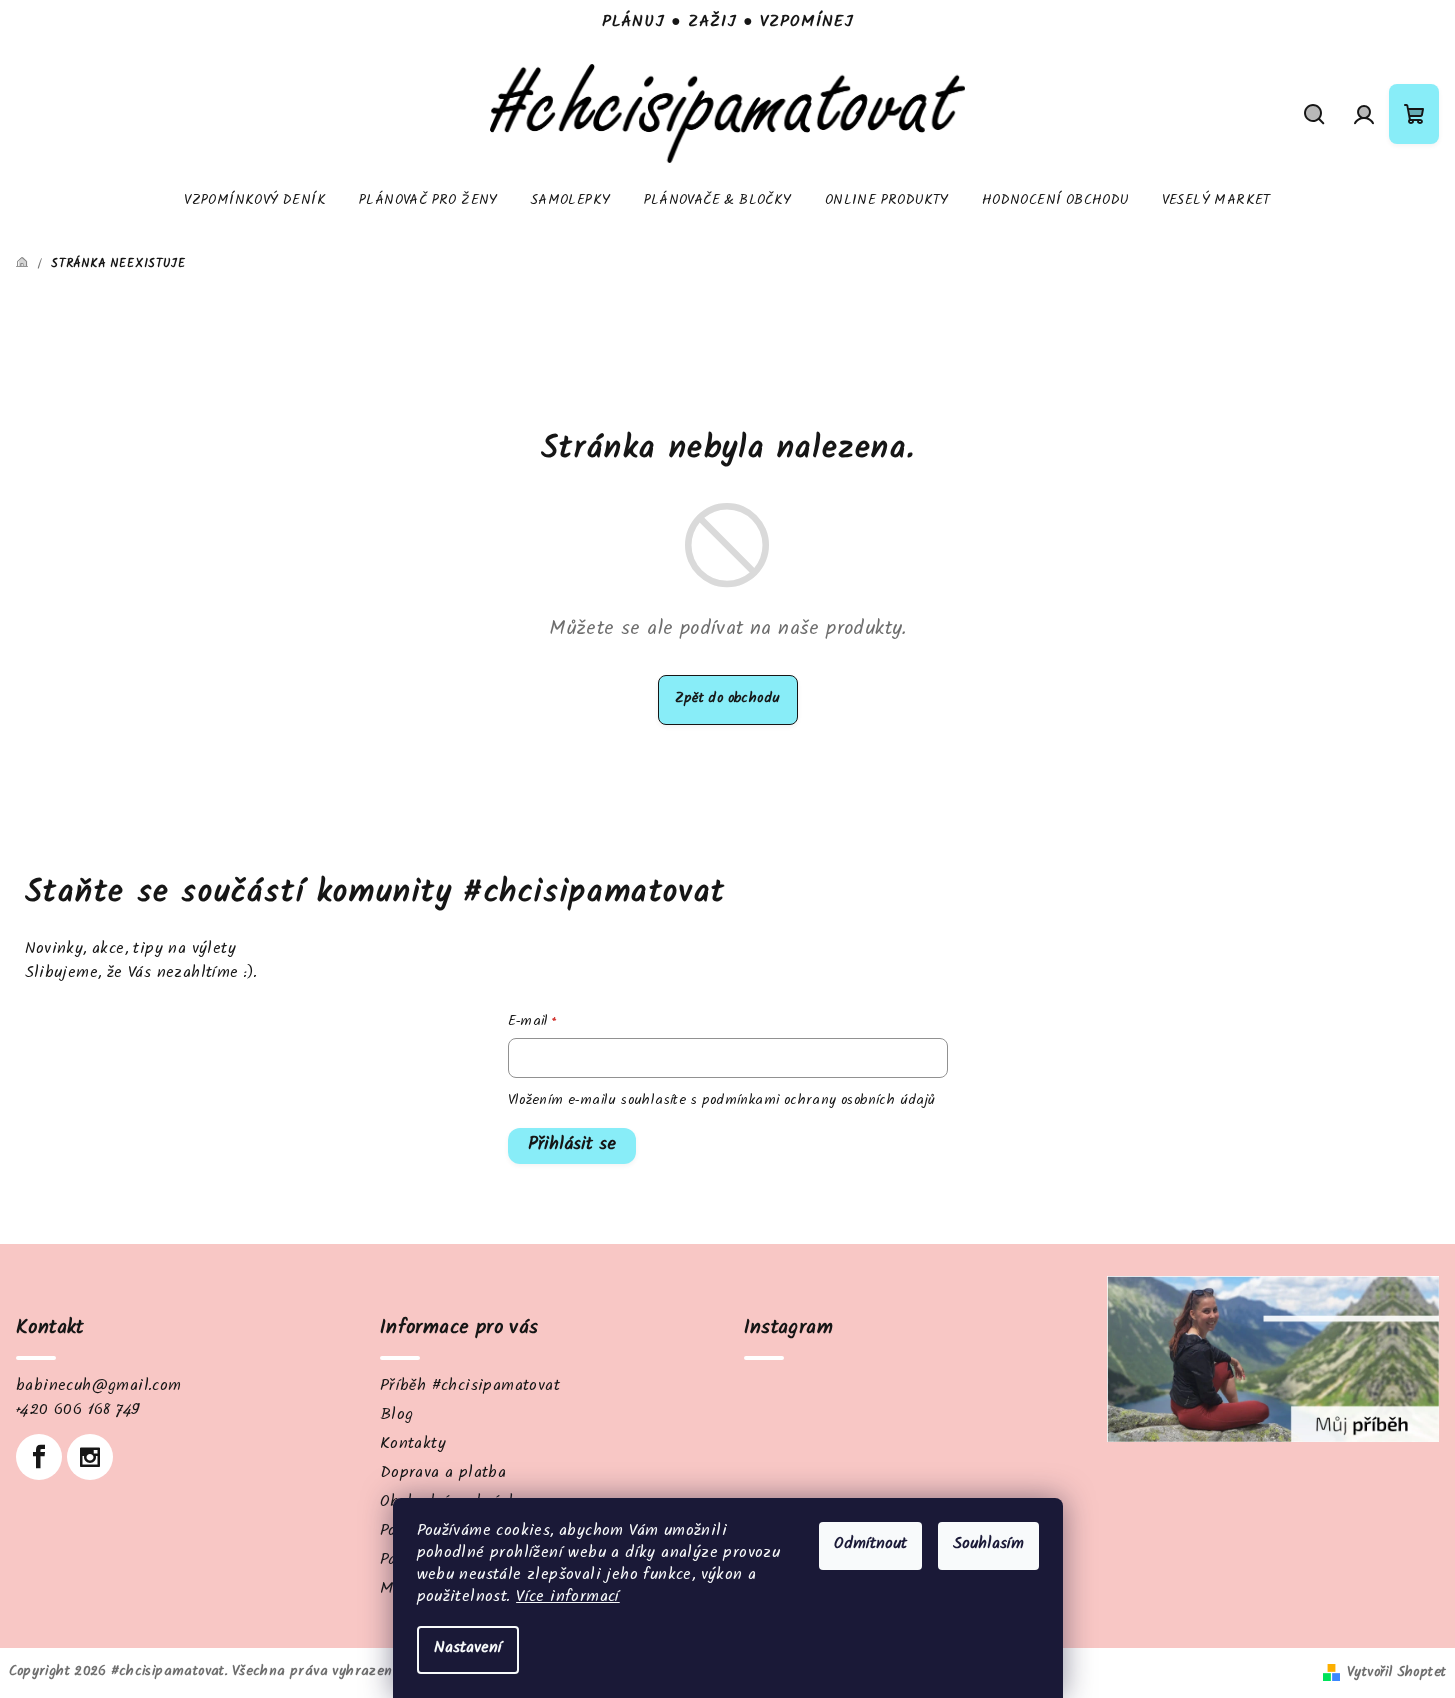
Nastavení (468, 1649)
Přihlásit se (572, 1146)
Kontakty (413, 1445)
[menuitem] (255, 202)
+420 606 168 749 (77, 1411)
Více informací (568, 1598)
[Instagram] (90, 1457)
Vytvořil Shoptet (1396, 1674)
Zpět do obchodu (728, 700)
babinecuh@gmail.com (99, 1387)
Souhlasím (988, 1545)
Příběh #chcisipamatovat (470, 1387)
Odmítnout (870, 1545)
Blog (397, 1416)
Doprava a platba (443, 1474)
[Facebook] (39, 1457)
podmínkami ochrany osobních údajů (819, 1102)
